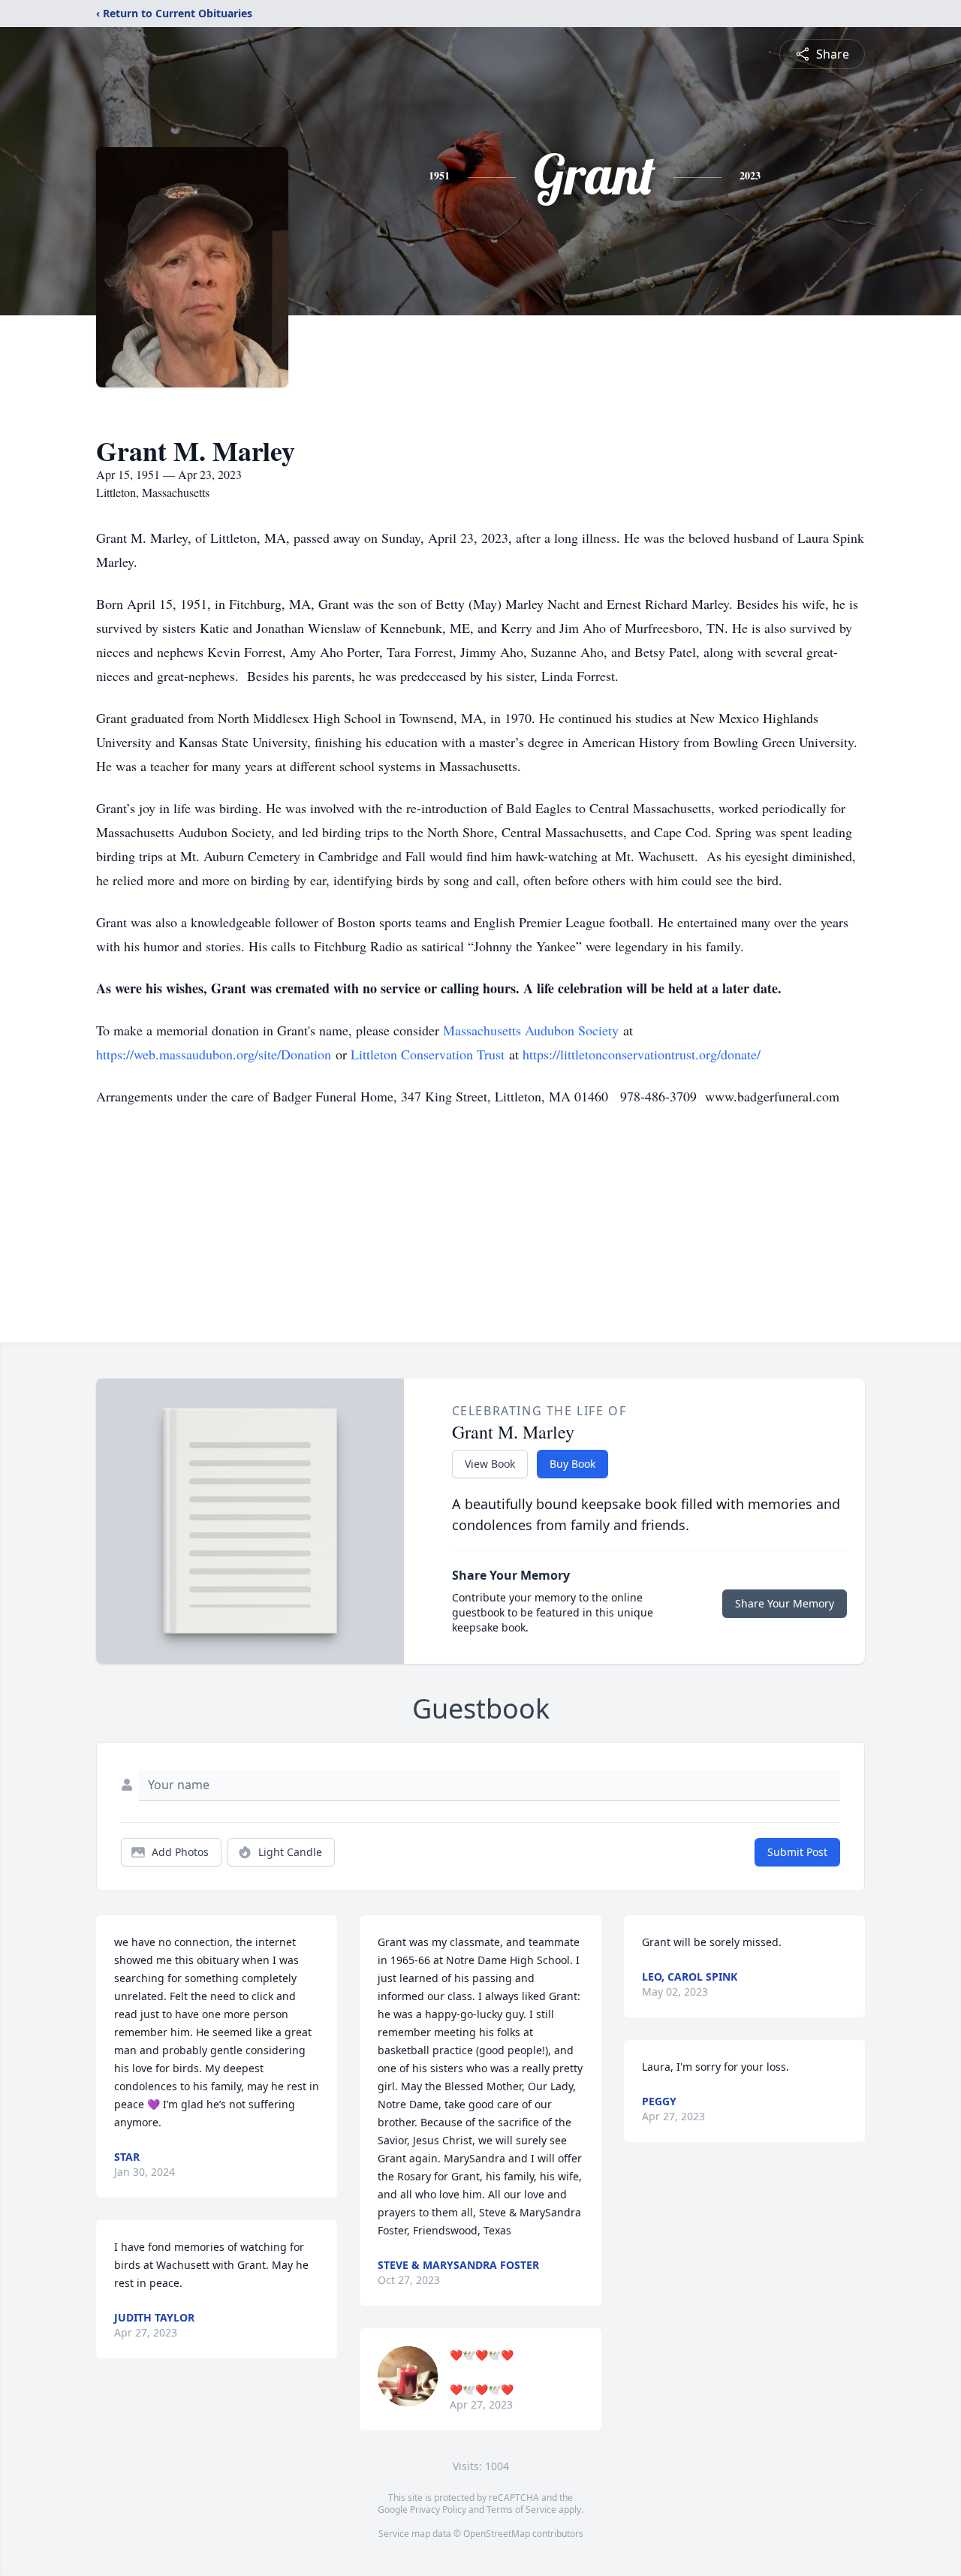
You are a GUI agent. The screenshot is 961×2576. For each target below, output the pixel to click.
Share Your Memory (785, 1603)
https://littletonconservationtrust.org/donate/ (642, 1054)
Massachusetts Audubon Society (531, 1030)
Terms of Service (521, 2510)
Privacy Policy (438, 2510)
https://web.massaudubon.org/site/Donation (214, 1054)
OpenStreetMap (497, 2534)
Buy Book (572, 1464)
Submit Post (797, 1852)
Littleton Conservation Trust (428, 1054)
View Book (490, 1464)
